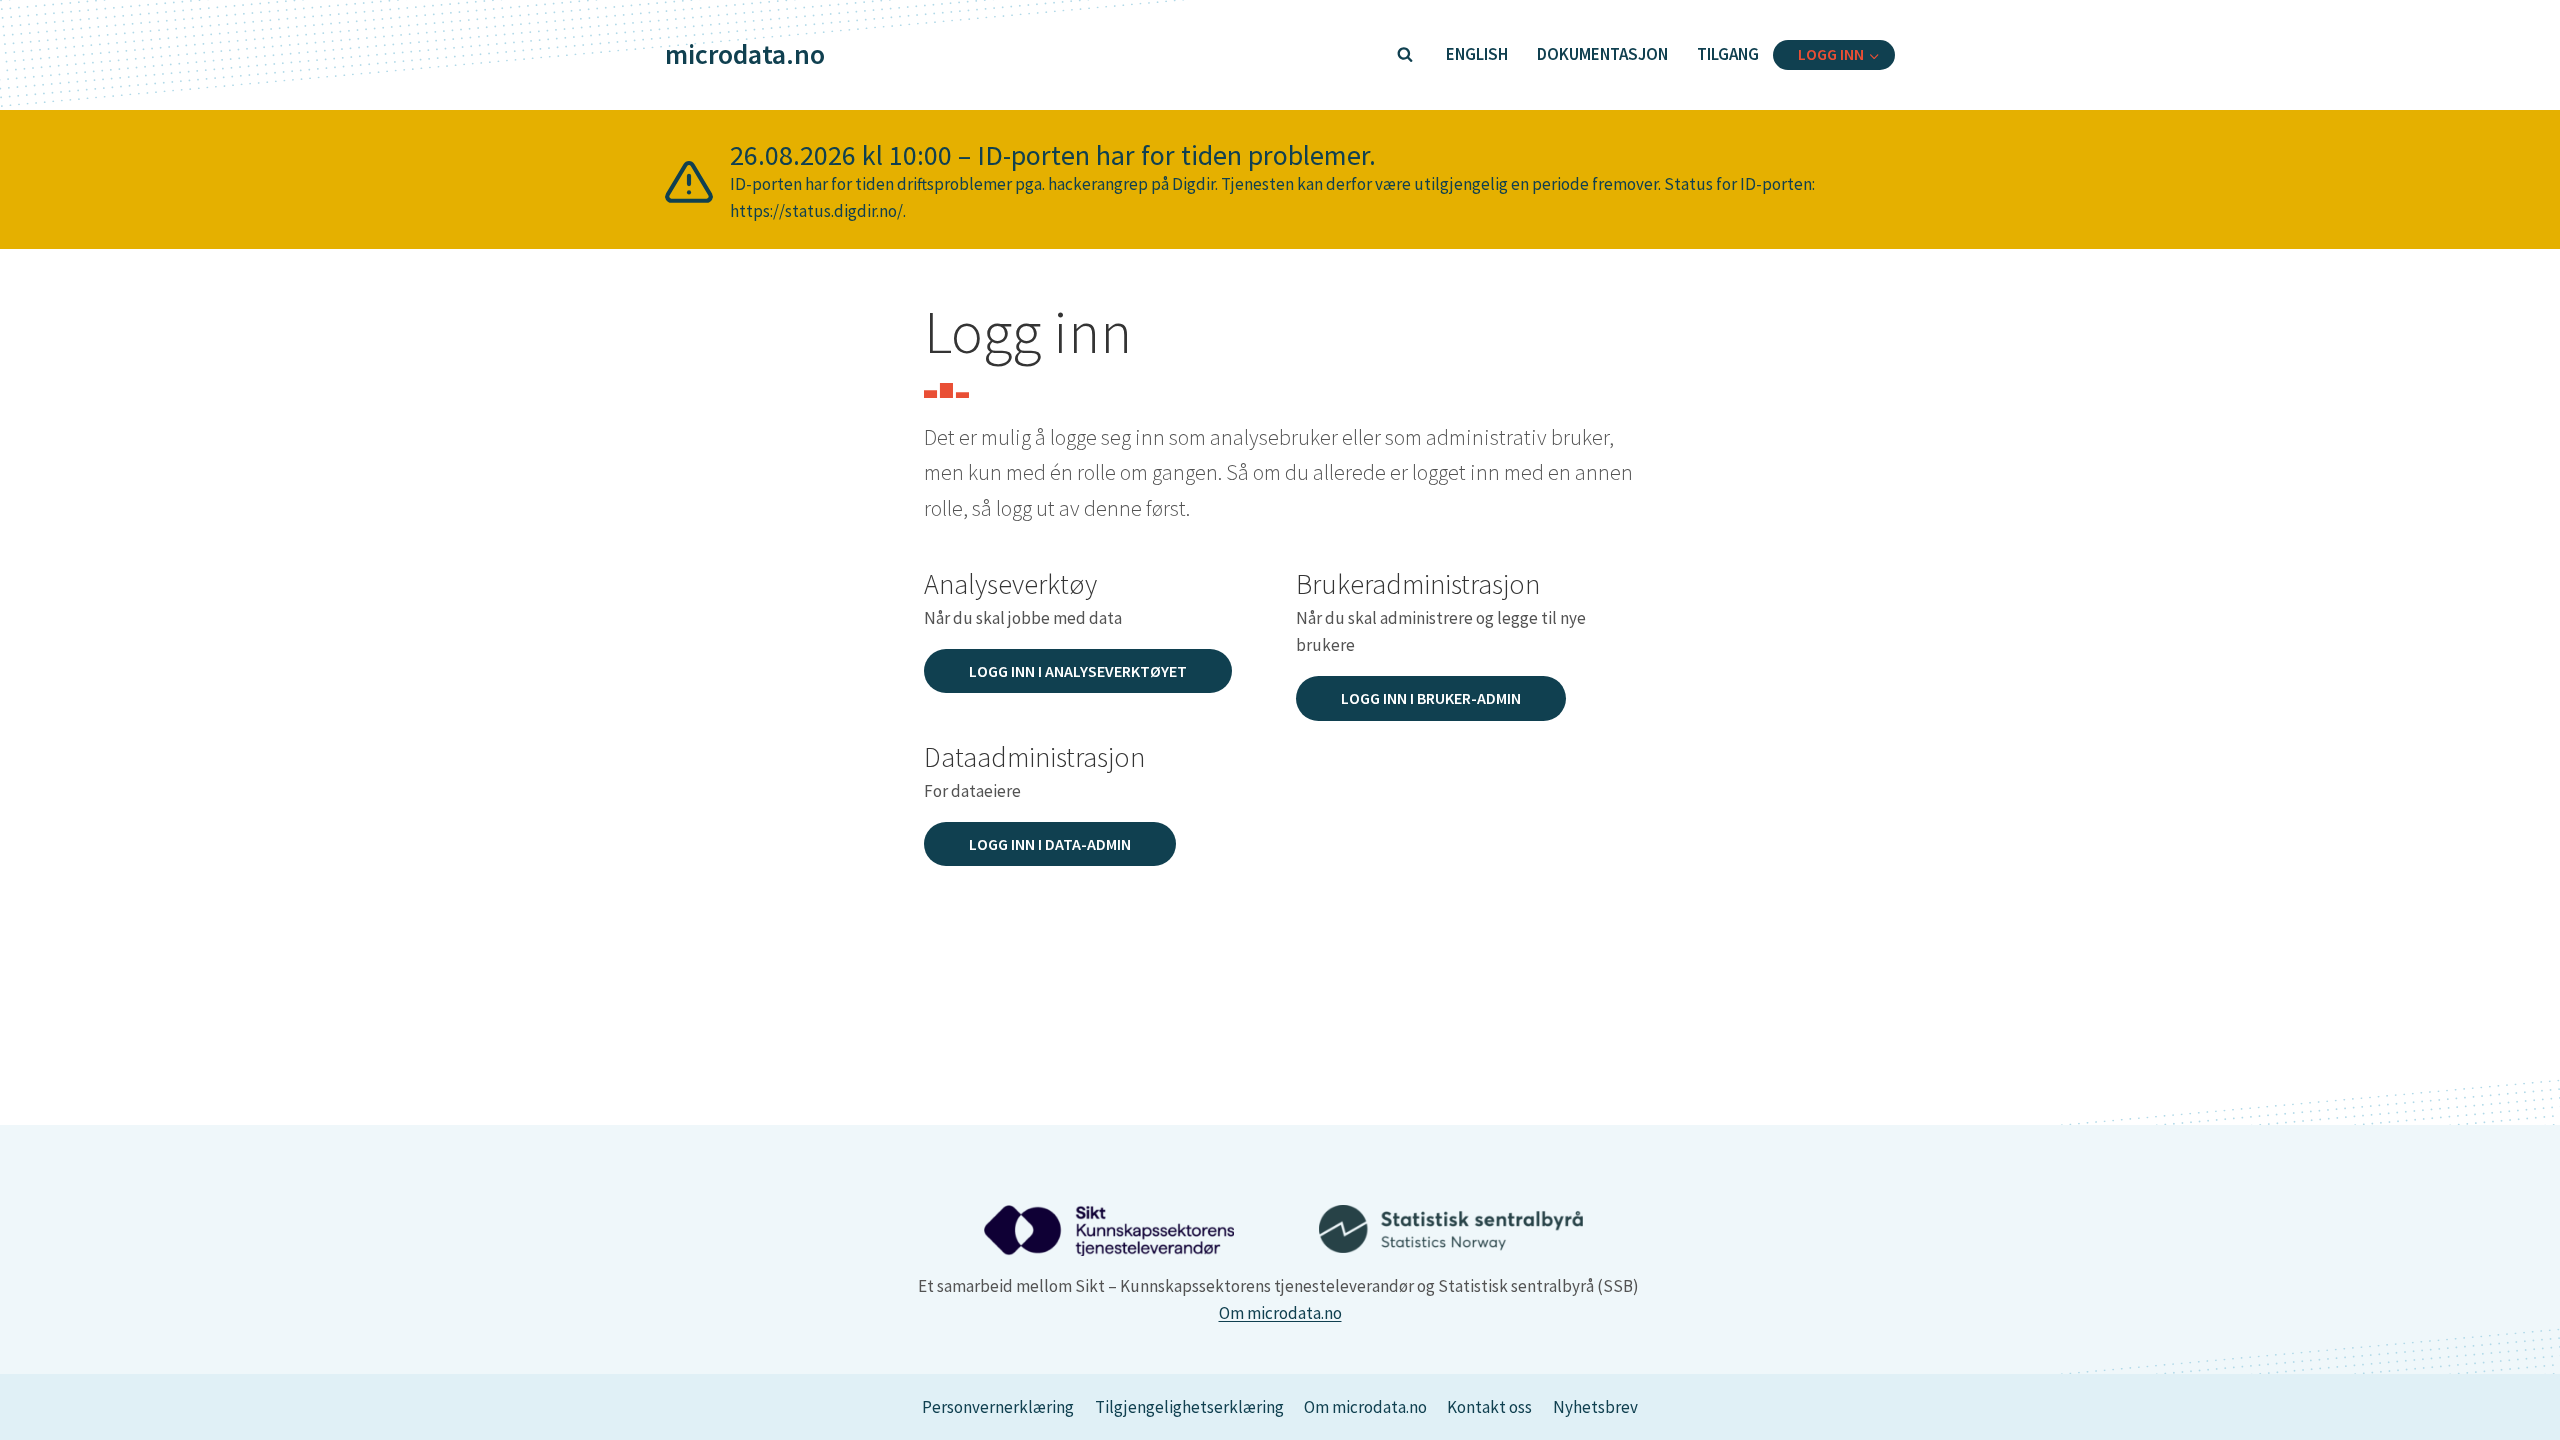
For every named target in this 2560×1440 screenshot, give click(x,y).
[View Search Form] (1405, 55)
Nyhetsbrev (1595, 1407)
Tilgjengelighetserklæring (1189, 1407)
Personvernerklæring (998, 1407)
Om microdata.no (1280, 1313)
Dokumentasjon (1602, 54)
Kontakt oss (1489, 1407)
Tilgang (1728, 54)
